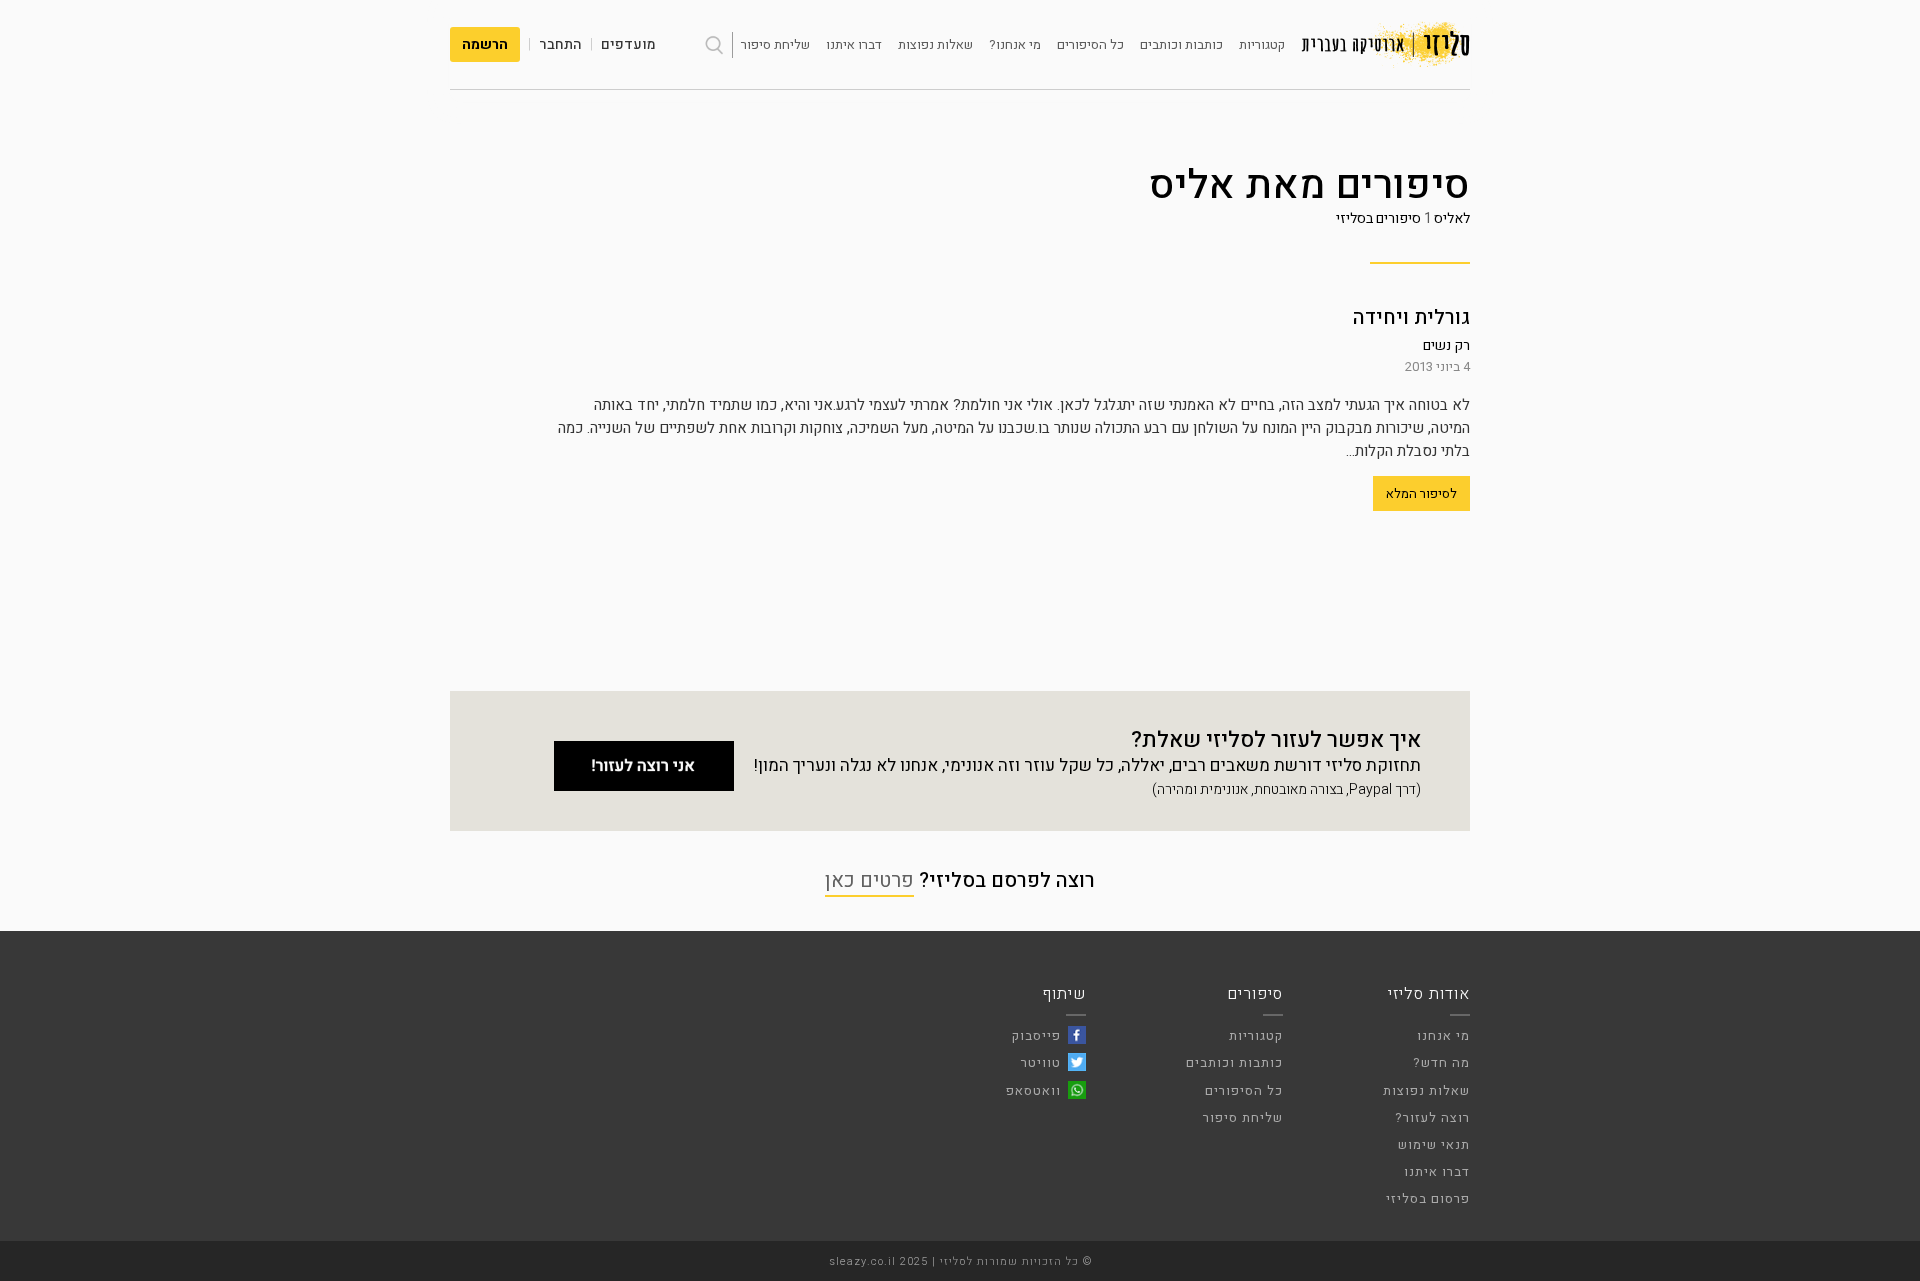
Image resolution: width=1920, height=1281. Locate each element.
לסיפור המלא (1421, 493)
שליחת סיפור (775, 44)
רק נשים (1446, 345)
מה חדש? (1441, 1062)
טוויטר (1041, 1062)
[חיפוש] (714, 45)
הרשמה (485, 44)
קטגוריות (1262, 44)
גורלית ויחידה (1411, 317)
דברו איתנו (854, 44)
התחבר (560, 44)
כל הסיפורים (1090, 44)
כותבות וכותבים (1181, 44)
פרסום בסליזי (1428, 1198)
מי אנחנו (1443, 1035)
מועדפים (628, 44)
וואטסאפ (1033, 1090)
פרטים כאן (869, 880)
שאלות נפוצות (935, 44)
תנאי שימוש (1434, 1144)
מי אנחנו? (1015, 44)
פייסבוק (1036, 1035)
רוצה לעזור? (1432, 1117)
